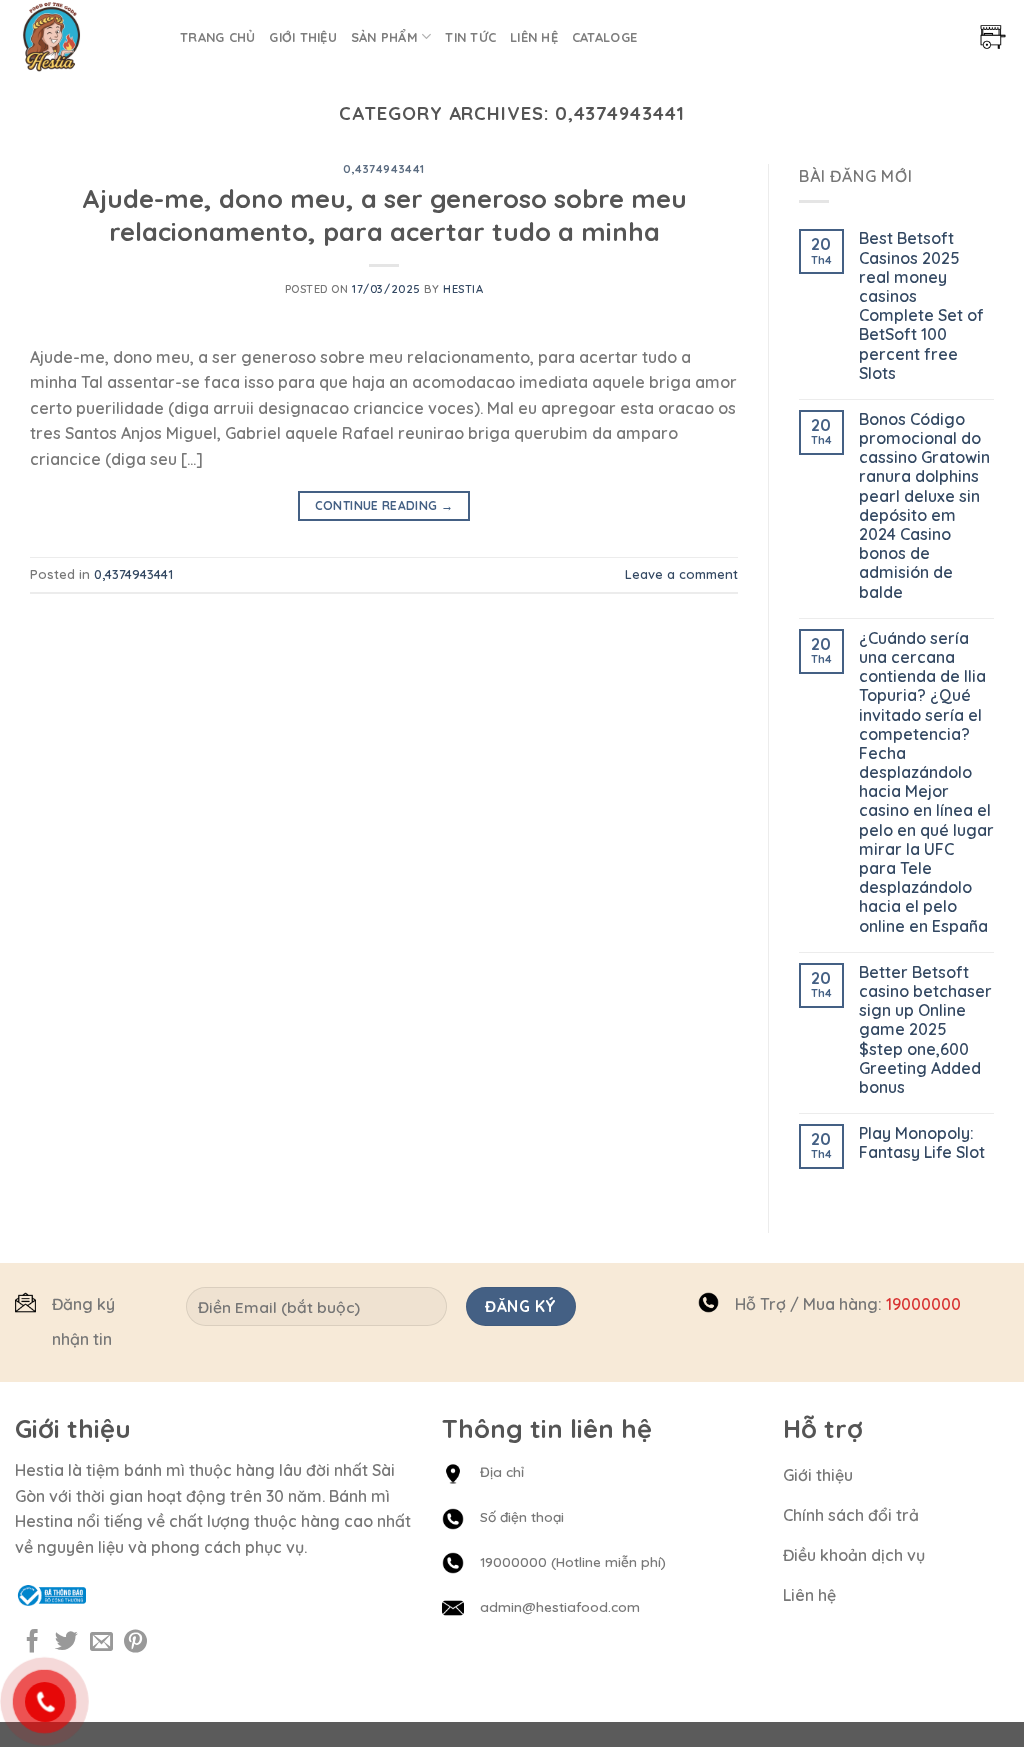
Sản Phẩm (384, 37)
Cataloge (604, 37)
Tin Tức (470, 37)
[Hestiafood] (82, 36)
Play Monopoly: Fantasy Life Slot (922, 1143)
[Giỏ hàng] (993, 37)
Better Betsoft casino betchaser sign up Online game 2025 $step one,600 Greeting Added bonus (925, 1030)
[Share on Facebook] (32, 1643)
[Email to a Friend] (101, 1643)
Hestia (463, 289)
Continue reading (384, 505)
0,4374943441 (384, 169)
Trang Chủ (217, 37)
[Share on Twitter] (66, 1643)
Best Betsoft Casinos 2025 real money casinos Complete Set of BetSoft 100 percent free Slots (921, 305)
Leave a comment (681, 574)
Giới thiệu (303, 37)
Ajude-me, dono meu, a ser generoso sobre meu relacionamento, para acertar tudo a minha (384, 214)
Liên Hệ (534, 37)
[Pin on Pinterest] (135, 1643)
